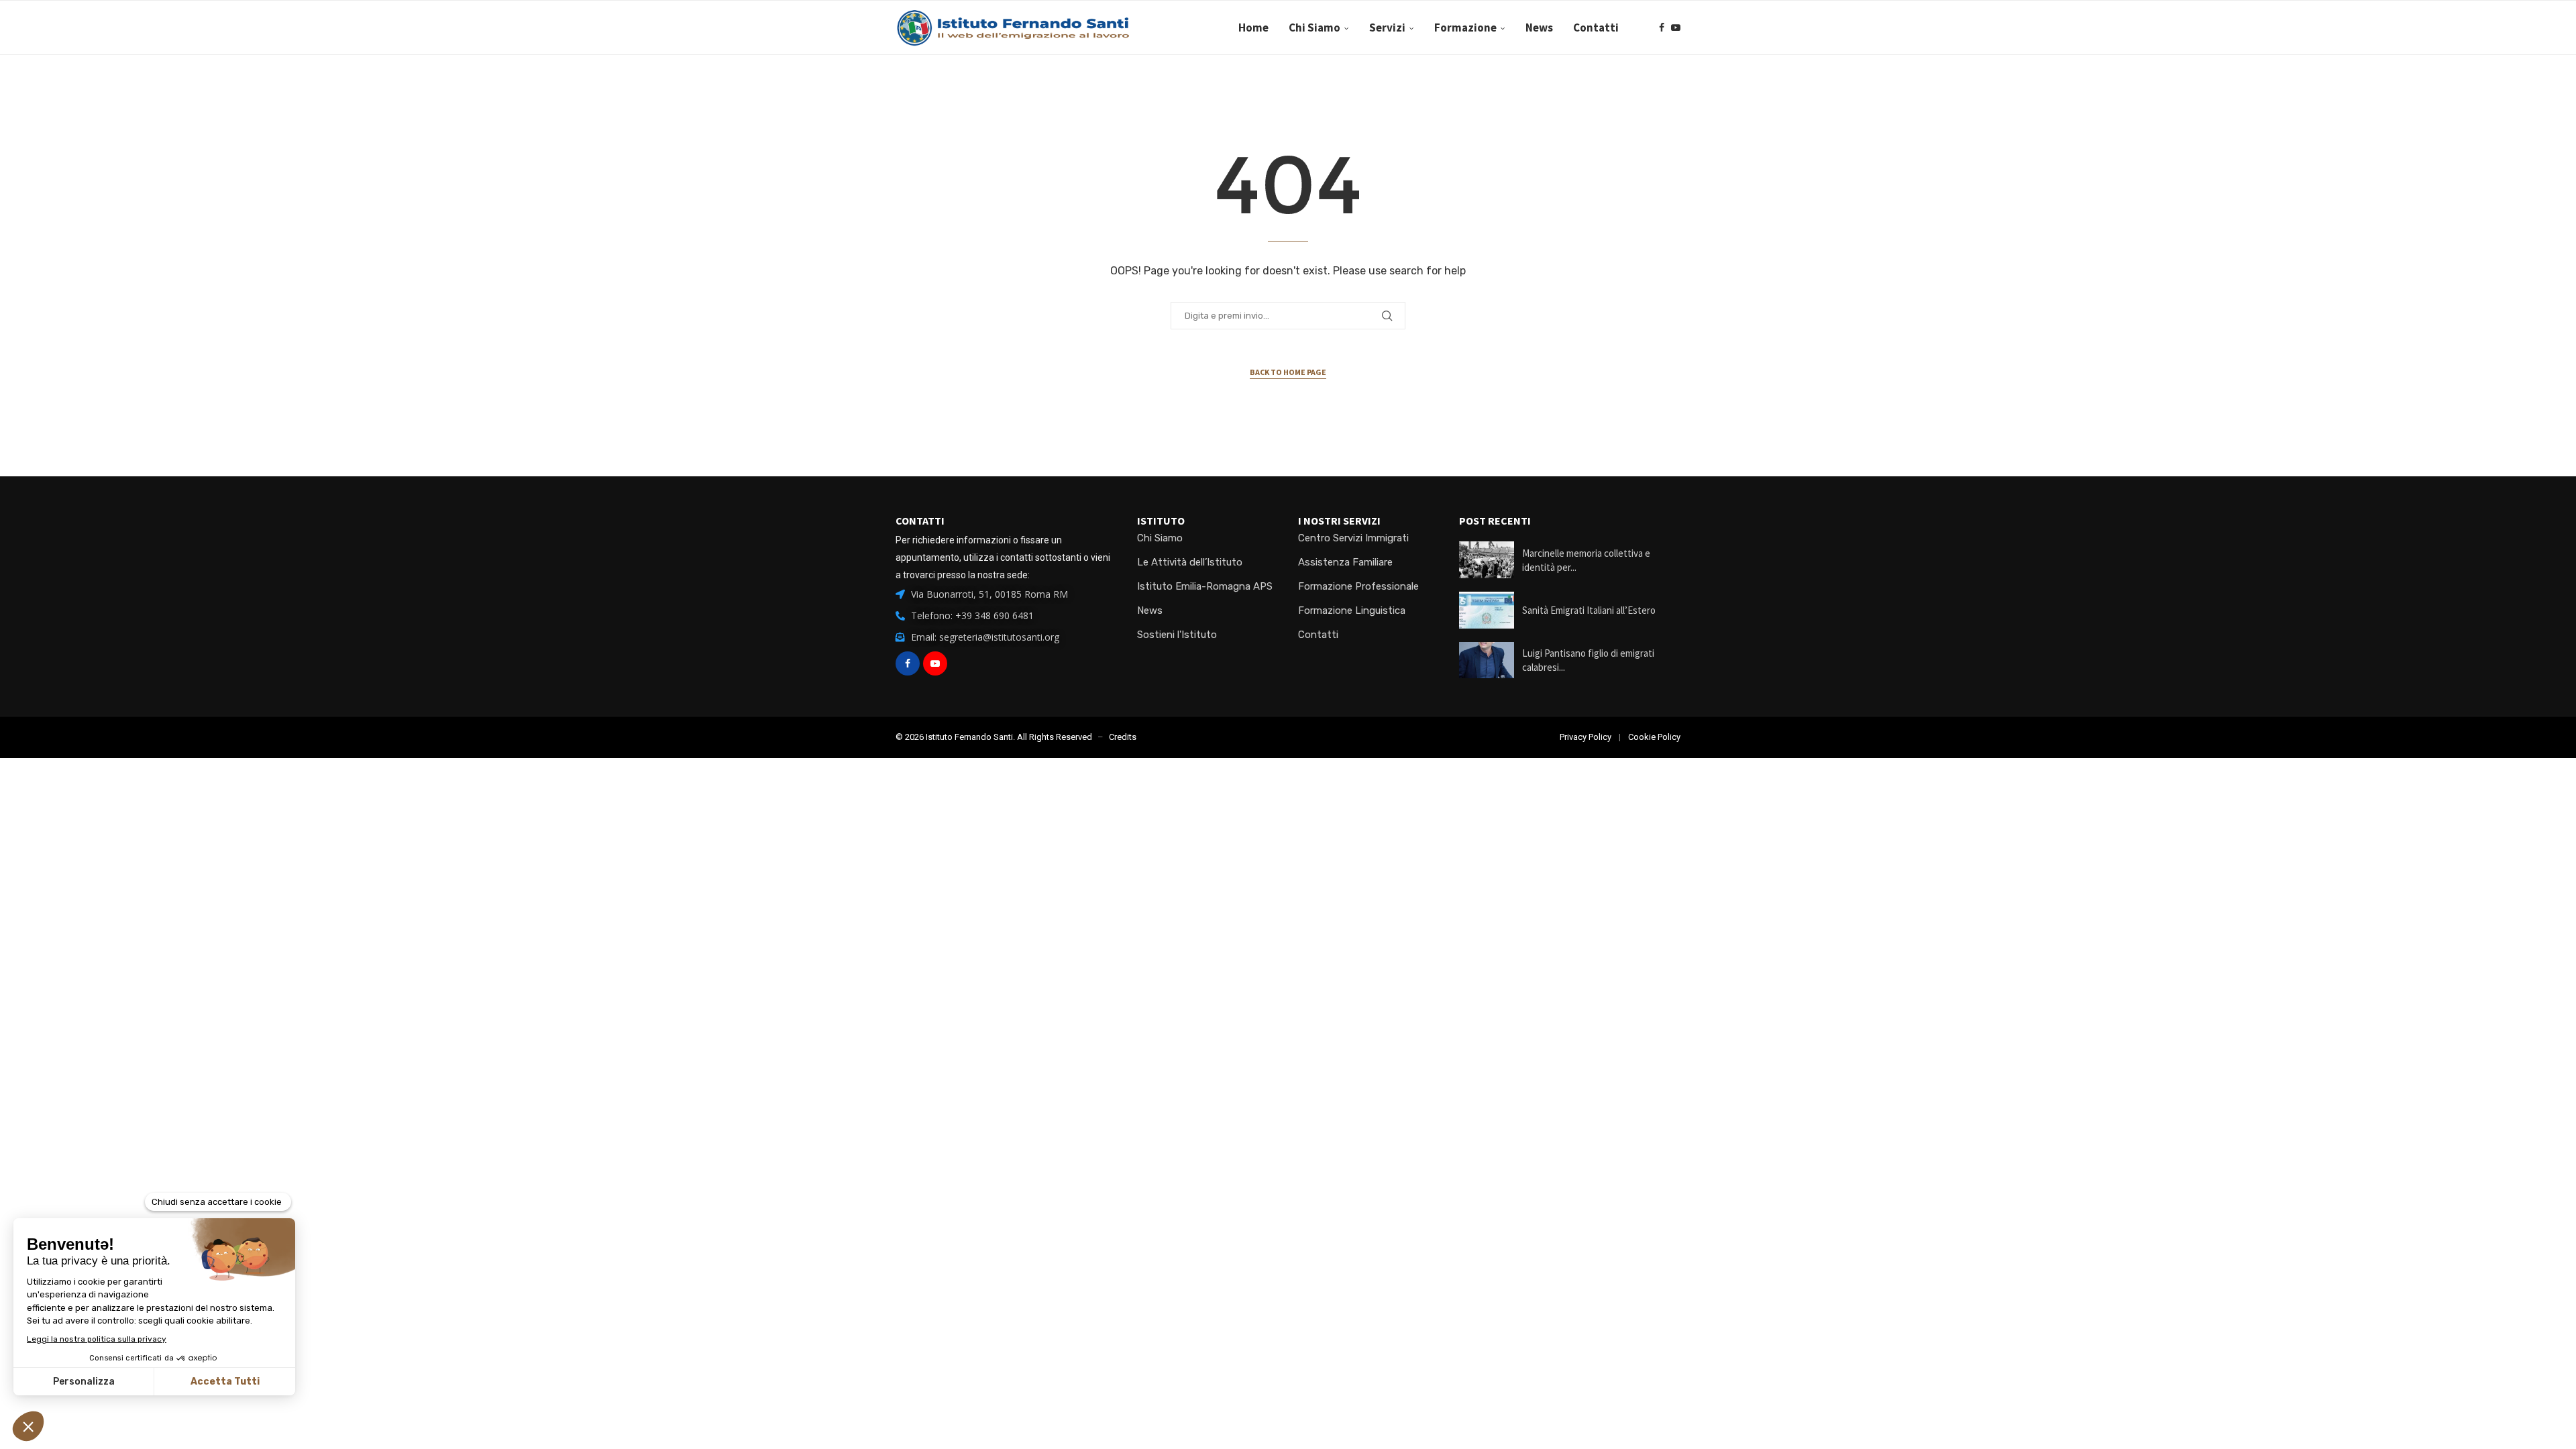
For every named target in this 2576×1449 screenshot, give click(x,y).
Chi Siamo (1314, 28)
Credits (1123, 737)
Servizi (1387, 28)
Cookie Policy (1654, 737)
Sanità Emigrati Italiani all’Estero (1589, 610)
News (1539, 28)
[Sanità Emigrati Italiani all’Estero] (1487, 610)
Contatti (1596, 28)
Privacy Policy (1586, 737)
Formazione (1465, 28)
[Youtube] (1676, 28)
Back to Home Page (1288, 372)
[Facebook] (1662, 28)
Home (1253, 28)
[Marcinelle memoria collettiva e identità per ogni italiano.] (1487, 560)
